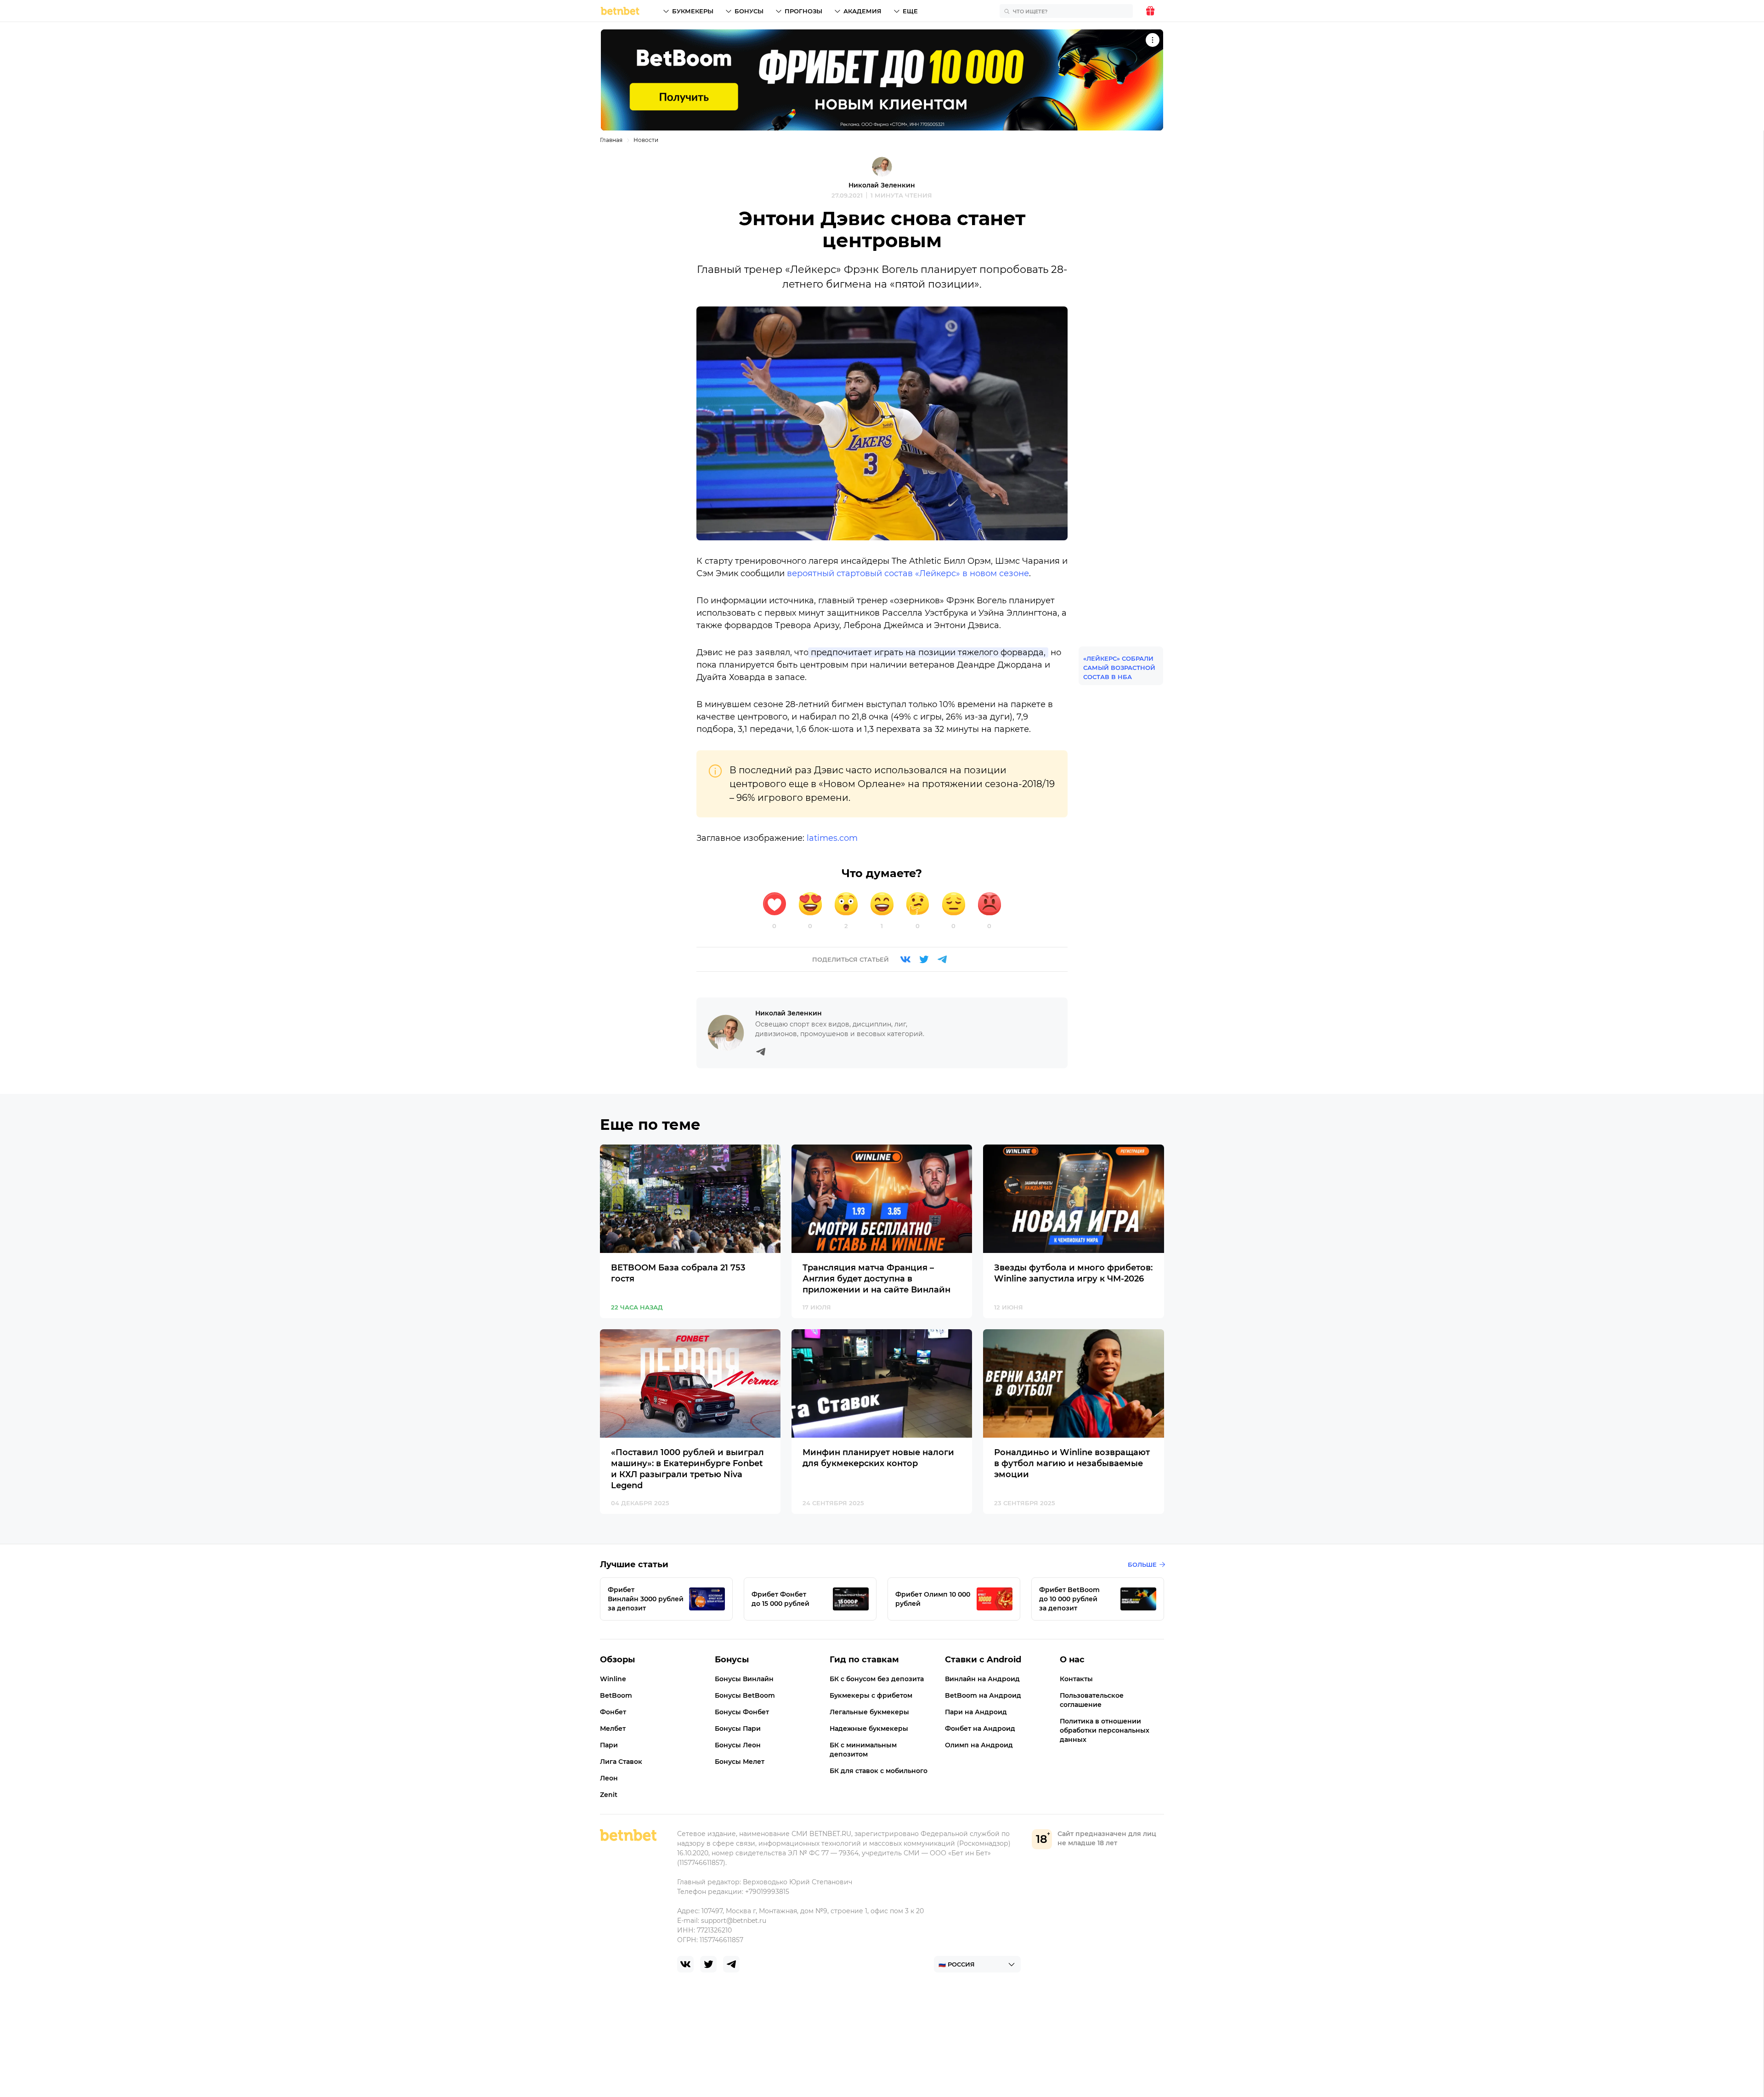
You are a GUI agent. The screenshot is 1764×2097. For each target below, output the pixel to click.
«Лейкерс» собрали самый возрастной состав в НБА (1119, 668)
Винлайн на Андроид (982, 1679)
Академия (862, 11)
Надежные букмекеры (869, 1729)
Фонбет (613, 1712)
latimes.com (832, 838)
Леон (609, 1778)
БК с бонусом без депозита (877, 1679)
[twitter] (708, 1964)
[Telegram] (942, 959)
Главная (611, 140)
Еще (910, 11)
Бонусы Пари (738, 1729)
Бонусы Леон (738, 1745)
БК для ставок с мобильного (879, 1771)
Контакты (1076, 1679)
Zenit (609, 1795)
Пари (609, 1745)
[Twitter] (924, 959)
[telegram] (731, 1964)
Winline (613, 1679)
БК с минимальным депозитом (863, 1750)
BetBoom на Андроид (983, 1695)
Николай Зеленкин (882, 185)
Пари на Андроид (976, 1712)
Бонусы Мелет (740, 1762)
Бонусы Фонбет (742, 1712)
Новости (646, 140)
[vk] (685, 1964)
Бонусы (749, 11)
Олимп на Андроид (979, 1745)
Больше (1142, 1564)
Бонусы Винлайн (744, 1679)
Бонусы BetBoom (745, 1695)
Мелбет (613, 1729)
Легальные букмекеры (869, 1712)
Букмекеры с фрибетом (871, 1695)
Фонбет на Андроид (980, 1729)
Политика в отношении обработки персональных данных (1105, 1730)
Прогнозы (803, 11)
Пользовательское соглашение (1092, 1700)
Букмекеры (693, 11)
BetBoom (616, 1695)
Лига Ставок (621, 1762)
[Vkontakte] (905, 959)
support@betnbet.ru (734, 1921)
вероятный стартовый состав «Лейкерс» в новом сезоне (908, 573)
